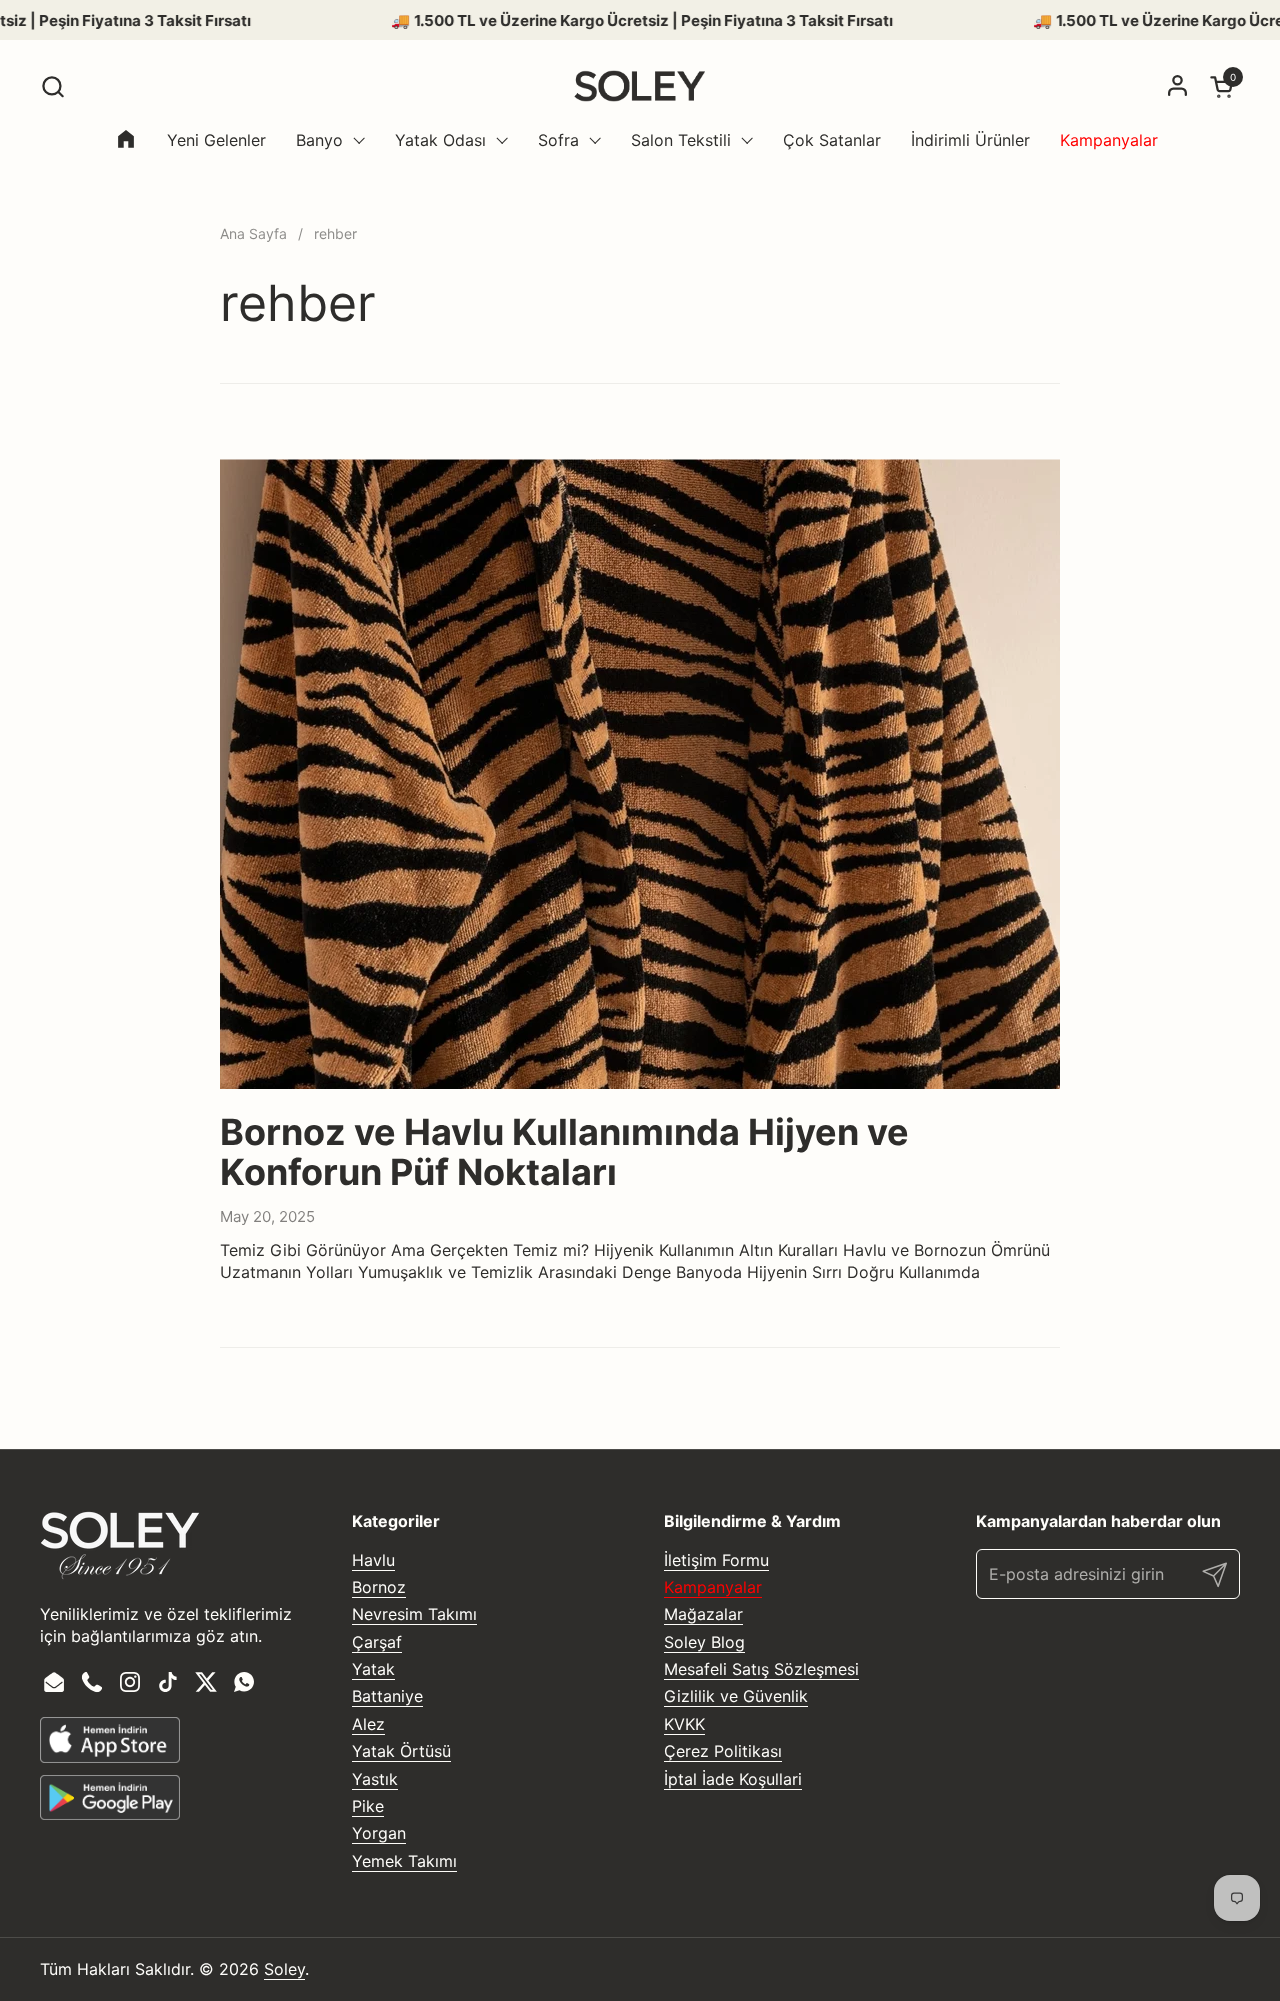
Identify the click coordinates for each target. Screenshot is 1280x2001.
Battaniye (387, 1696)
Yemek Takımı (404, 1861)
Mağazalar (703, 1614)
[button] (52, 86)
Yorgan (379, 1833)
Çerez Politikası (723, 1751)
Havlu (373, 1560)
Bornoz (379, 1587)
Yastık (375, 1779)
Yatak (373, 1669)
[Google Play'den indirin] (110, 1798)
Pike (368, 1806)
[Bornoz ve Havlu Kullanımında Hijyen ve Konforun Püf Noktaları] (640, 774)
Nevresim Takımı (414, 1614)
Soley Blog (704, 1642)
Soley (284, 1969)
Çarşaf (377, 1642)
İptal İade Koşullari (733, 1779)
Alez (368, 1724)
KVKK (684, 1724)
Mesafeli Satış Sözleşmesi (761, 1669)
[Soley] (640, 86)
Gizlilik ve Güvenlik (736, 1696)
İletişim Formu (716, 1560)
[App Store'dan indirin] (110, 1740)
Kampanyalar (713, 1587)
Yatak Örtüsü (401, 1751)
